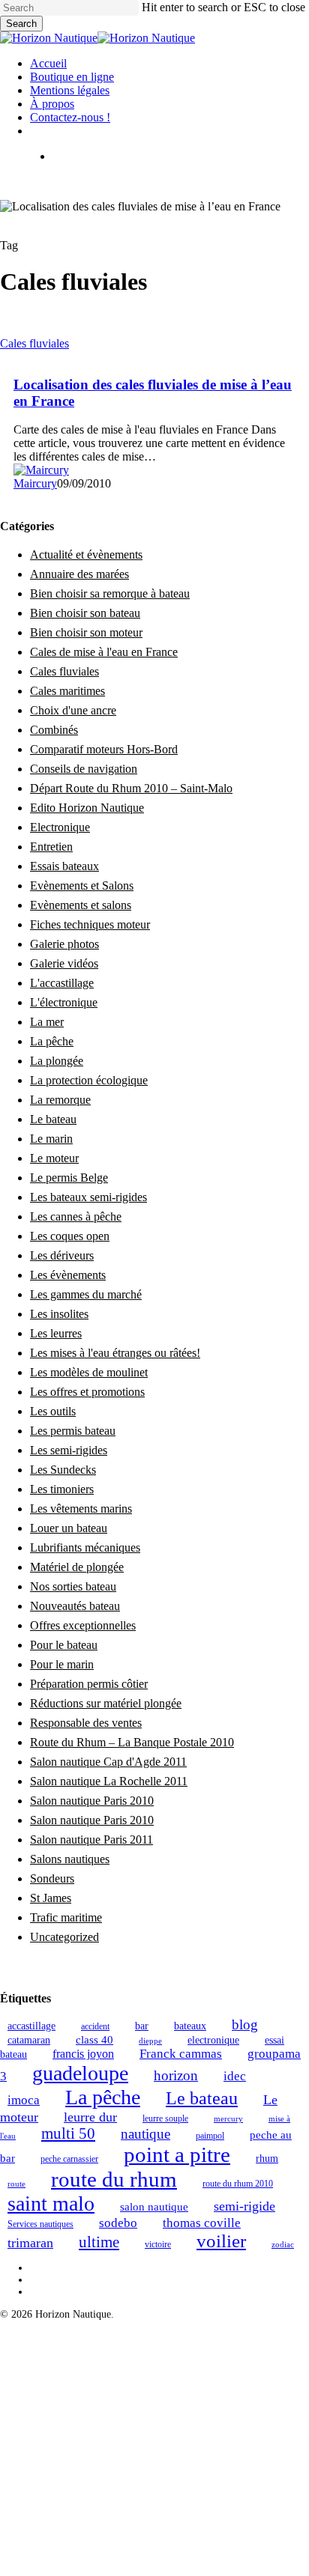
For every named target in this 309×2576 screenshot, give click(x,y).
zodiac (283, 2245)
